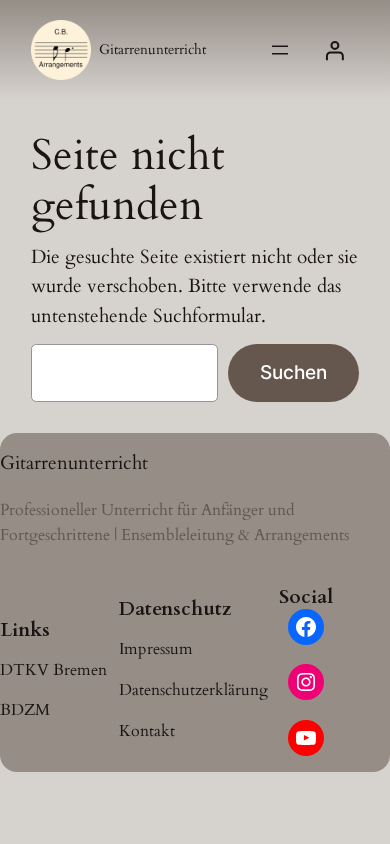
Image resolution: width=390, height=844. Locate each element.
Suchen (293, 372)
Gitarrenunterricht (152, 49)
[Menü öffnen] (280, 50)
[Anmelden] (335, 50)
